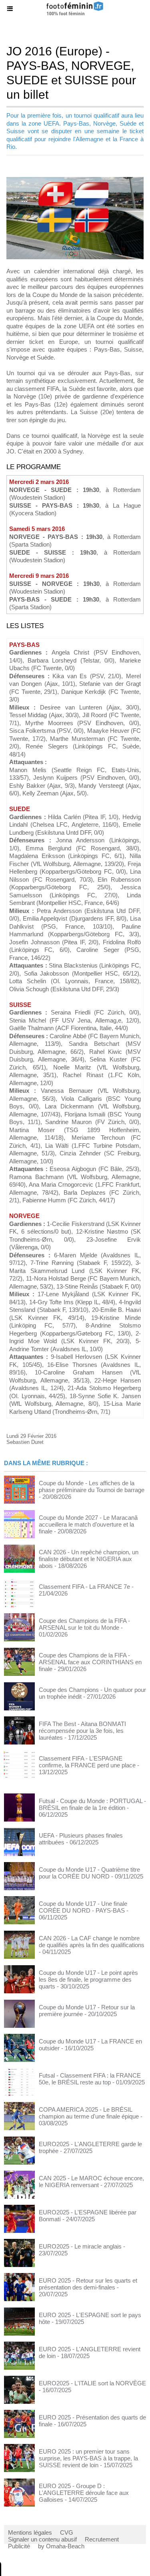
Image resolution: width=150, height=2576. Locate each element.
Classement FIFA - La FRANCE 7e (84, 1587)
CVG (67, 2532)
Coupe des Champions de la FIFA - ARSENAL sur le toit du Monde (84, 1624)
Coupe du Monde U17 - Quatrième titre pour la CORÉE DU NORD (89, 1873)
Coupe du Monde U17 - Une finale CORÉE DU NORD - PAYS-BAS (83, 1907)
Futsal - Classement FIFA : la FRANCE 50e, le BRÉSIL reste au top (90, 2079)
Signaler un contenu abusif (42, 2539)
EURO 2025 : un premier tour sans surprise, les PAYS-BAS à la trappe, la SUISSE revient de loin (88, 2458)
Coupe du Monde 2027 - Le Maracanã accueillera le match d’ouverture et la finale (88, 1524)
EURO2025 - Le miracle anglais (80, 2246)
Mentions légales (30, 2532)
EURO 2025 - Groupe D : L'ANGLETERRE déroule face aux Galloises (84, 2493)
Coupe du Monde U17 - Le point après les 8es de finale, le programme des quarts (88, 1979)
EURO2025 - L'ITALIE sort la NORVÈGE (92, 2383)
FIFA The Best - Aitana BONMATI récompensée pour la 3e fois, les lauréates (82, 1731)
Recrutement (102, 2539)
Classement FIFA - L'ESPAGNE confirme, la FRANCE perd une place (87, 1762)
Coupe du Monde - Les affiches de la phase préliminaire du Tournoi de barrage (92, 1486)
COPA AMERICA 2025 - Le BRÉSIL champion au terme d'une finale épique (89, 2113)
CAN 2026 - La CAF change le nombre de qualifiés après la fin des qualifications (92, 1942)
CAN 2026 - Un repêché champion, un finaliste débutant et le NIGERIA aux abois (89, 1559)
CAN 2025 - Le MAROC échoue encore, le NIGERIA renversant (91, 2182)
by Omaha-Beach (61, 2546)
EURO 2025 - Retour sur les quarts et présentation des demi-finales (88, 2284)
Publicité (19, 2546)
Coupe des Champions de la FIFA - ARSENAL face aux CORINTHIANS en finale (90, 1662)
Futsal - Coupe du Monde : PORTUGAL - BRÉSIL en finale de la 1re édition (92, 1804)
